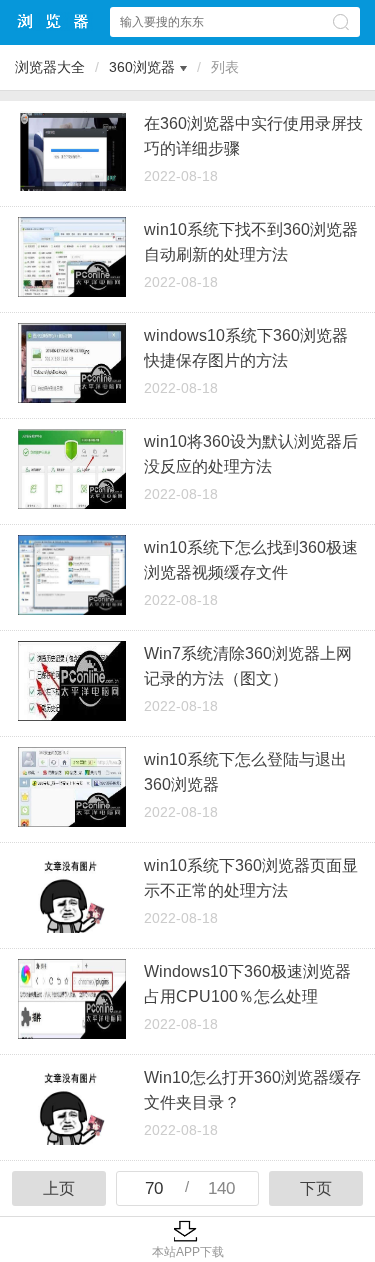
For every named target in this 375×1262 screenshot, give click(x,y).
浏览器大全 (54, 21)
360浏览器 (142, 67)
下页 (316, 1188)
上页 (59, 1188)
